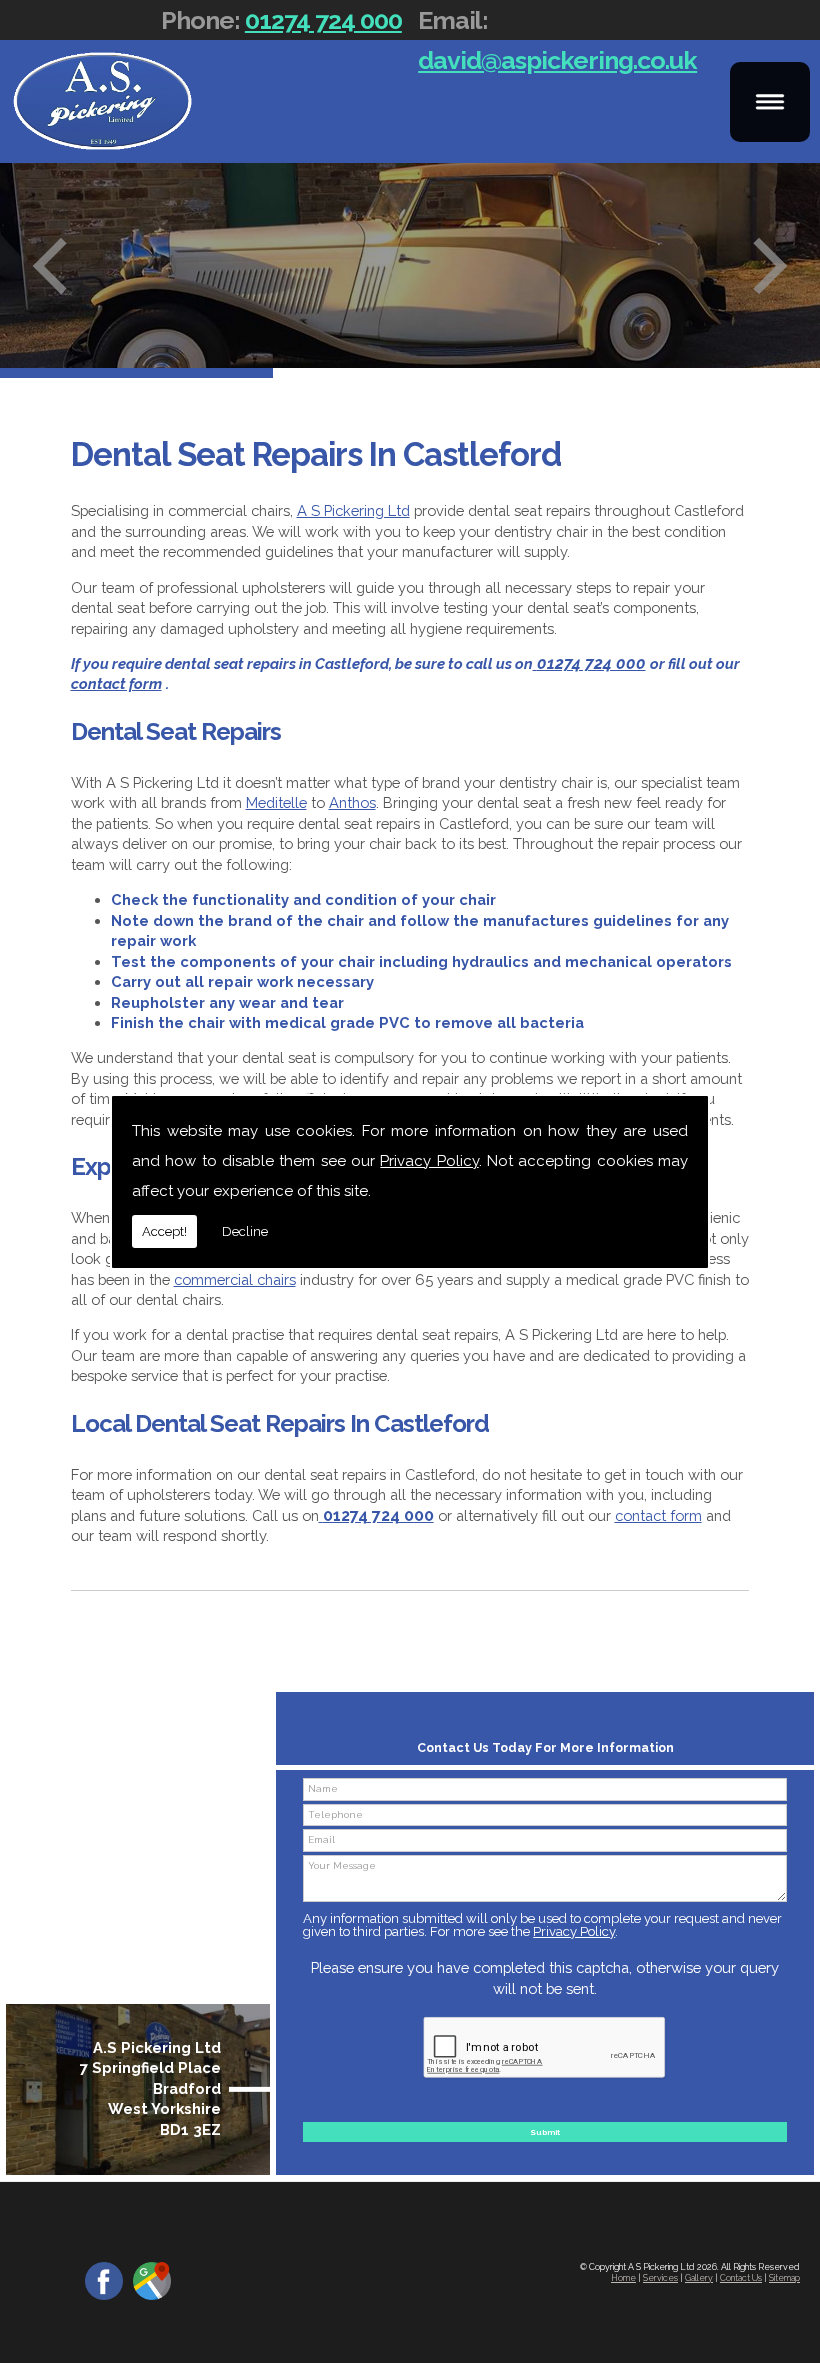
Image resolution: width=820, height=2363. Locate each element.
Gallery (699, 2278)
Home (623, 2278)
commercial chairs (235, 1279)
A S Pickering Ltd (353, 510)
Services (660, 2278)
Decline (245, 1231)
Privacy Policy (429, 1161)
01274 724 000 (323, 20)
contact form (658, 1515)
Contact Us (741, 2278)
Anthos (352, 802)
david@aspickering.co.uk (557, 60)
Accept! (164, 1231)
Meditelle (276, 802)
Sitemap (784, 2278)
